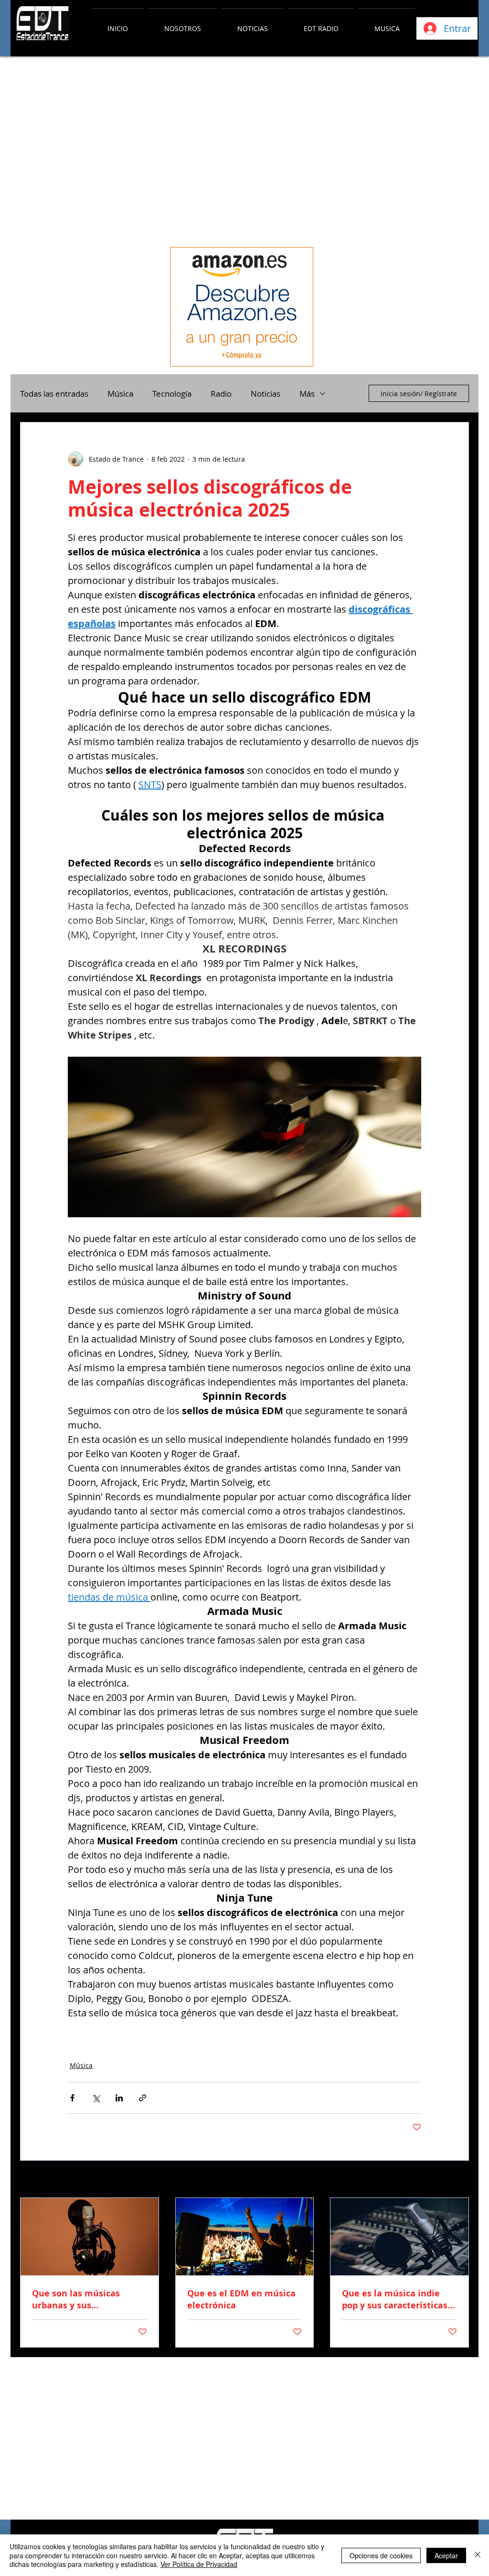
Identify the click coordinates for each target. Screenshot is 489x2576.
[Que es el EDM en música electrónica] (245, 2237)
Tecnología (172, 394)
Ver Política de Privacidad (199, 2564)
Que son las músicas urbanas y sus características (76, 2299)
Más (307, 394)
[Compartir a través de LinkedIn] (119, 2098)
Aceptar (446, 2555)
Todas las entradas (54, 394)
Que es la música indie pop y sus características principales (395, 2299)
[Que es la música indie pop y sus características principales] (399, 2237)
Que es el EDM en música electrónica (241, 2299)
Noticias (266, 394)
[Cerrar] (478, 2555)
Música (120, 394)
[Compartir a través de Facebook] (72, 2098)
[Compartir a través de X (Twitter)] (96, 2098)
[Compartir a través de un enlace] (143, 2098)
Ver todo (456, 2180)
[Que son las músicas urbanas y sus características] (90, 2237)
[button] (183, 24)
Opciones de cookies (381, 2555)
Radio (221, 394)
